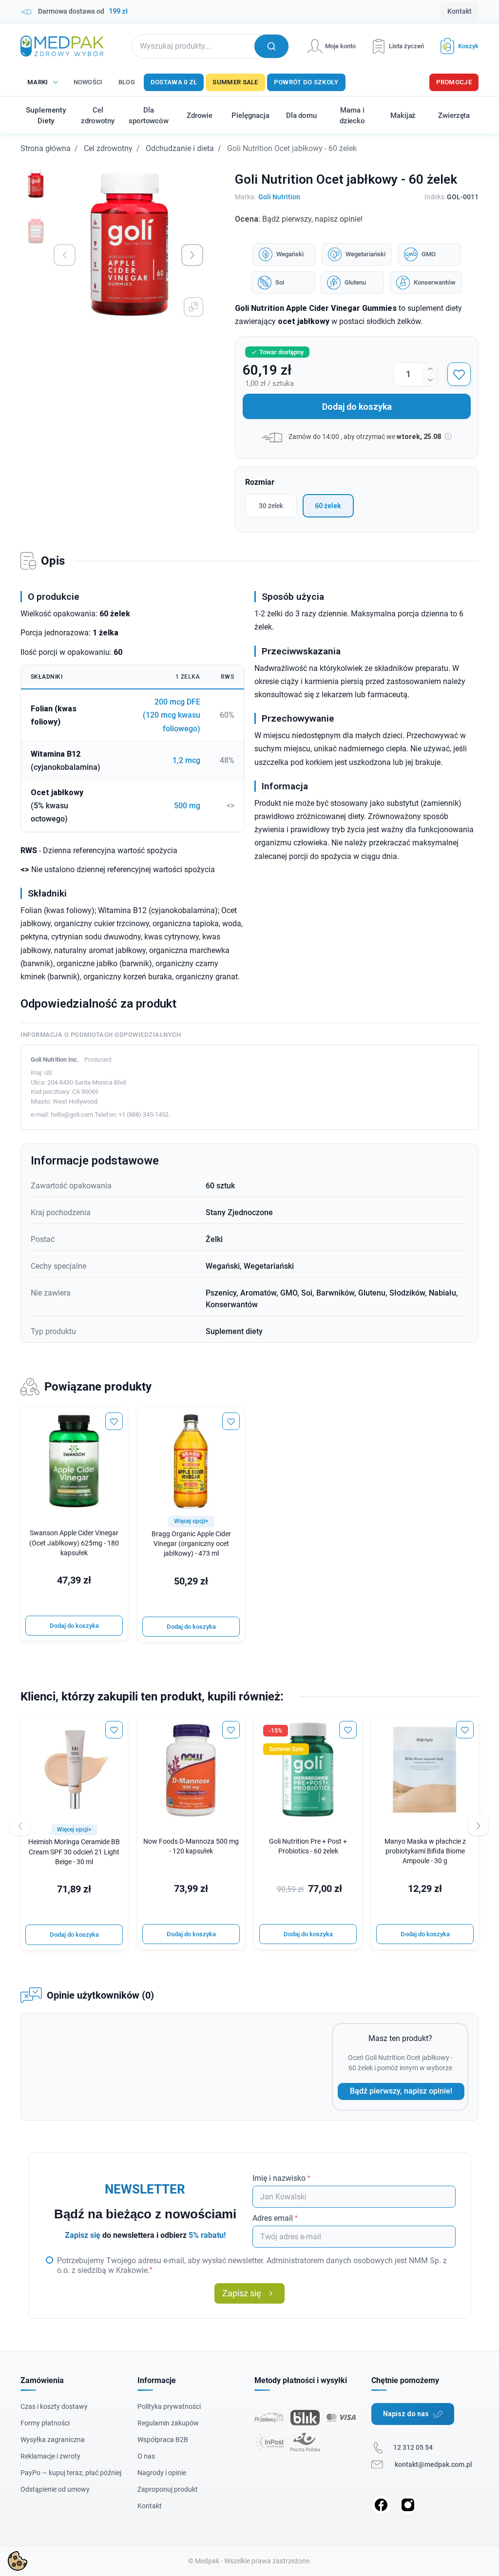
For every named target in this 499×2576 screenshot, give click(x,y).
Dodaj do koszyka (357, 407)
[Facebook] (381, 2505)
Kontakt (460, 11)
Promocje (454, 82)
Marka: (245, 197)
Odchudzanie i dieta (180, 148)
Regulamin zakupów (168, 2423)
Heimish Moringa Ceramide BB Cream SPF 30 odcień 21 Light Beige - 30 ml (74, 1852)
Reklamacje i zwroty (50, 2456)
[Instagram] (408, 2505)
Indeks (434, 197)
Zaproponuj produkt (168, 2489)
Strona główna (46, 148)
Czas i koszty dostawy (54, 2406)
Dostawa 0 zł (174, 82)
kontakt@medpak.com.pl (433, 2464)
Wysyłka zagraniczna (53, 2440)
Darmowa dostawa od (83, 11)
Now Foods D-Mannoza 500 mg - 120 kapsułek (191, 1846)
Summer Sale (235, 82)
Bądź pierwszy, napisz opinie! (401, 2091)
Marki (38, 82)
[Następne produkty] (479, 1826)
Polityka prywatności (169, 2406)
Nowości (88, 82)
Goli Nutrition (279, 197)
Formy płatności (45, 2423)
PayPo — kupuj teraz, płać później (71, 2473)
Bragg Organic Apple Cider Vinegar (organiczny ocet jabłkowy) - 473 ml (191, 1544)
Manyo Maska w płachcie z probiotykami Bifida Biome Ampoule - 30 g (425, 1851)
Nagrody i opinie (162, 2473)
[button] (456, 46)
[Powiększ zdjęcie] (193, 307)
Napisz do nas (406, 2414)
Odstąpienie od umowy (55, 2489)
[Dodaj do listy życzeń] (459, 374)
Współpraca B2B (163, 2440)
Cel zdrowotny (108, 148)
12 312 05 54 (413, 2447)
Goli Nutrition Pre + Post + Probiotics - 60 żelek (308, 1846)
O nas (146, 2456)
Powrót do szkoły (306, 82)
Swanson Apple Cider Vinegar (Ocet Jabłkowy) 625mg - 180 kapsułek (74, 1543)
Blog (127, 82)
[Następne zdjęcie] (192, 255)
